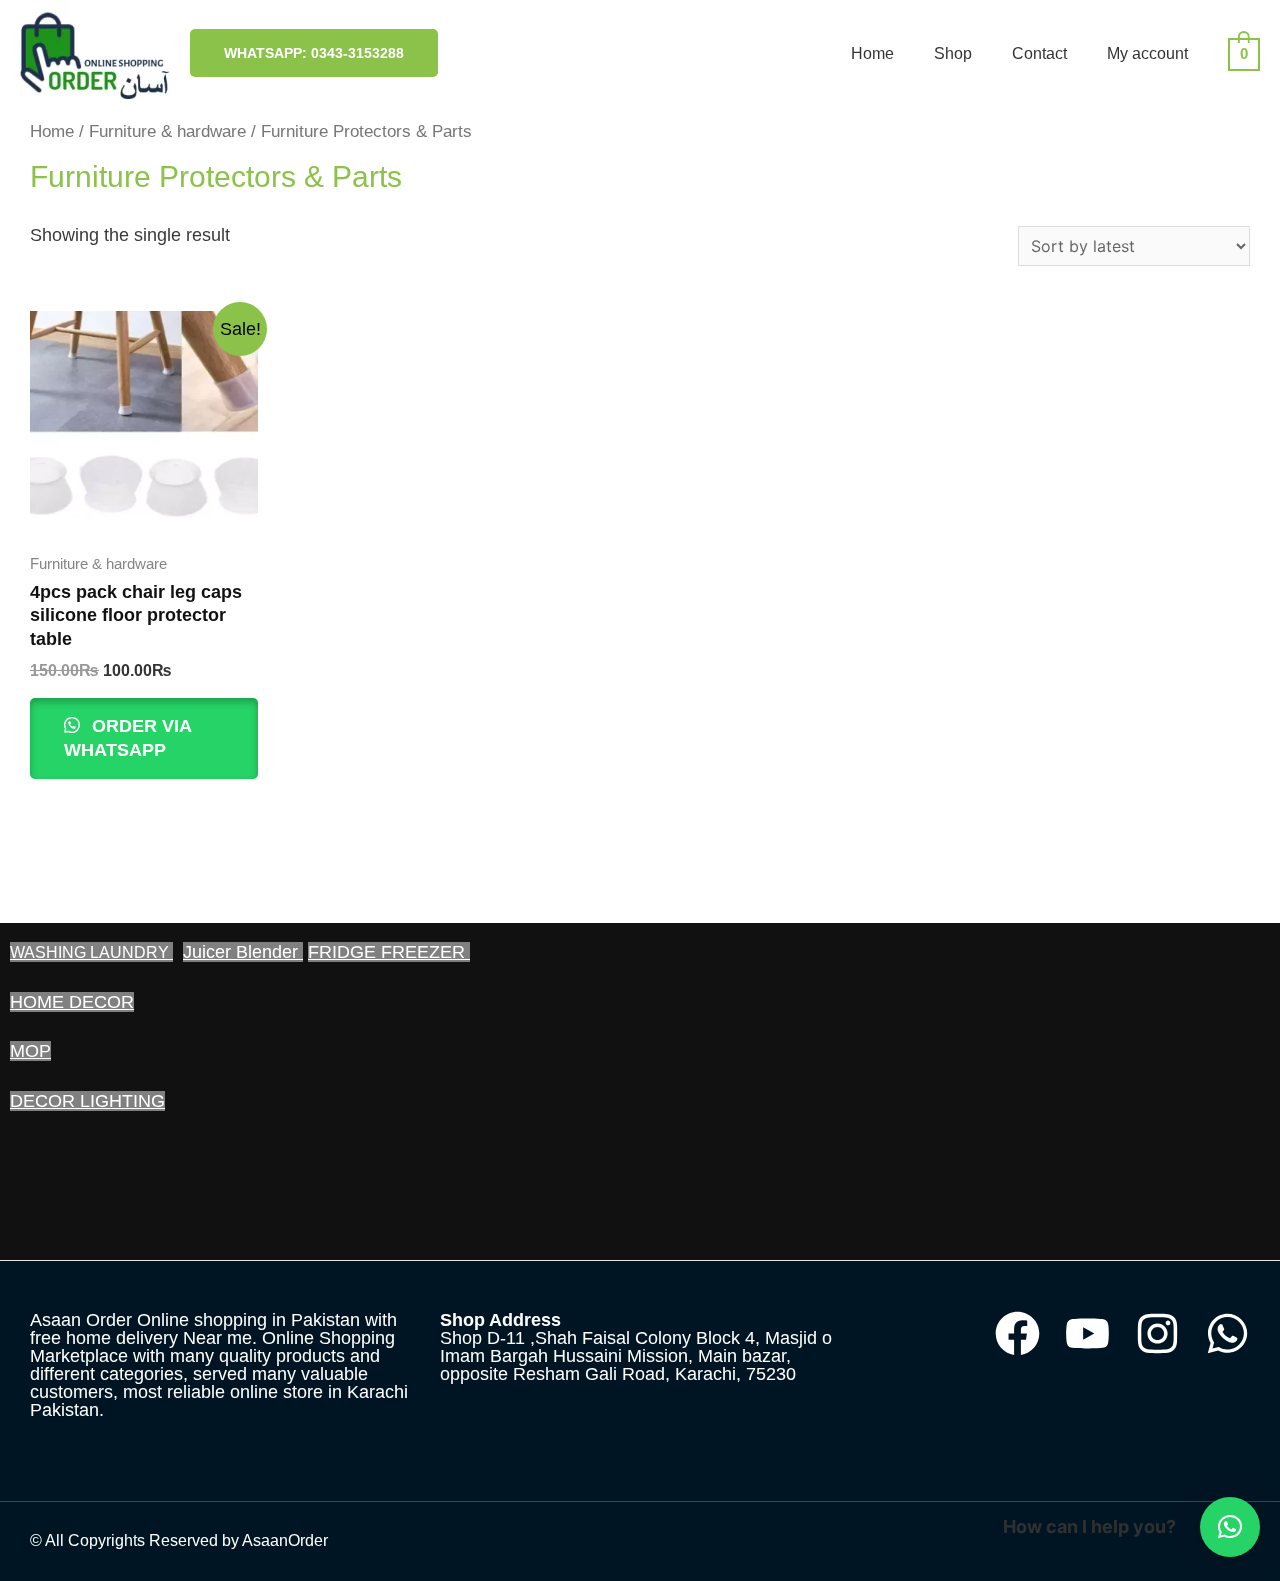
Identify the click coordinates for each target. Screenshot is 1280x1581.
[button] (1230, 1527)
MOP (30, 1051)
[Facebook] (1017, 1333)
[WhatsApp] (1227, 1333)
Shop (953, 53)
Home (872, 53)
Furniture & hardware (167, 131)
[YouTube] (1087, 1333)
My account (1147, 53)
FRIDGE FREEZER (389, 952)
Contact (1039, 53)
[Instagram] (1157, 1333)
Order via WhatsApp (128, 737)
